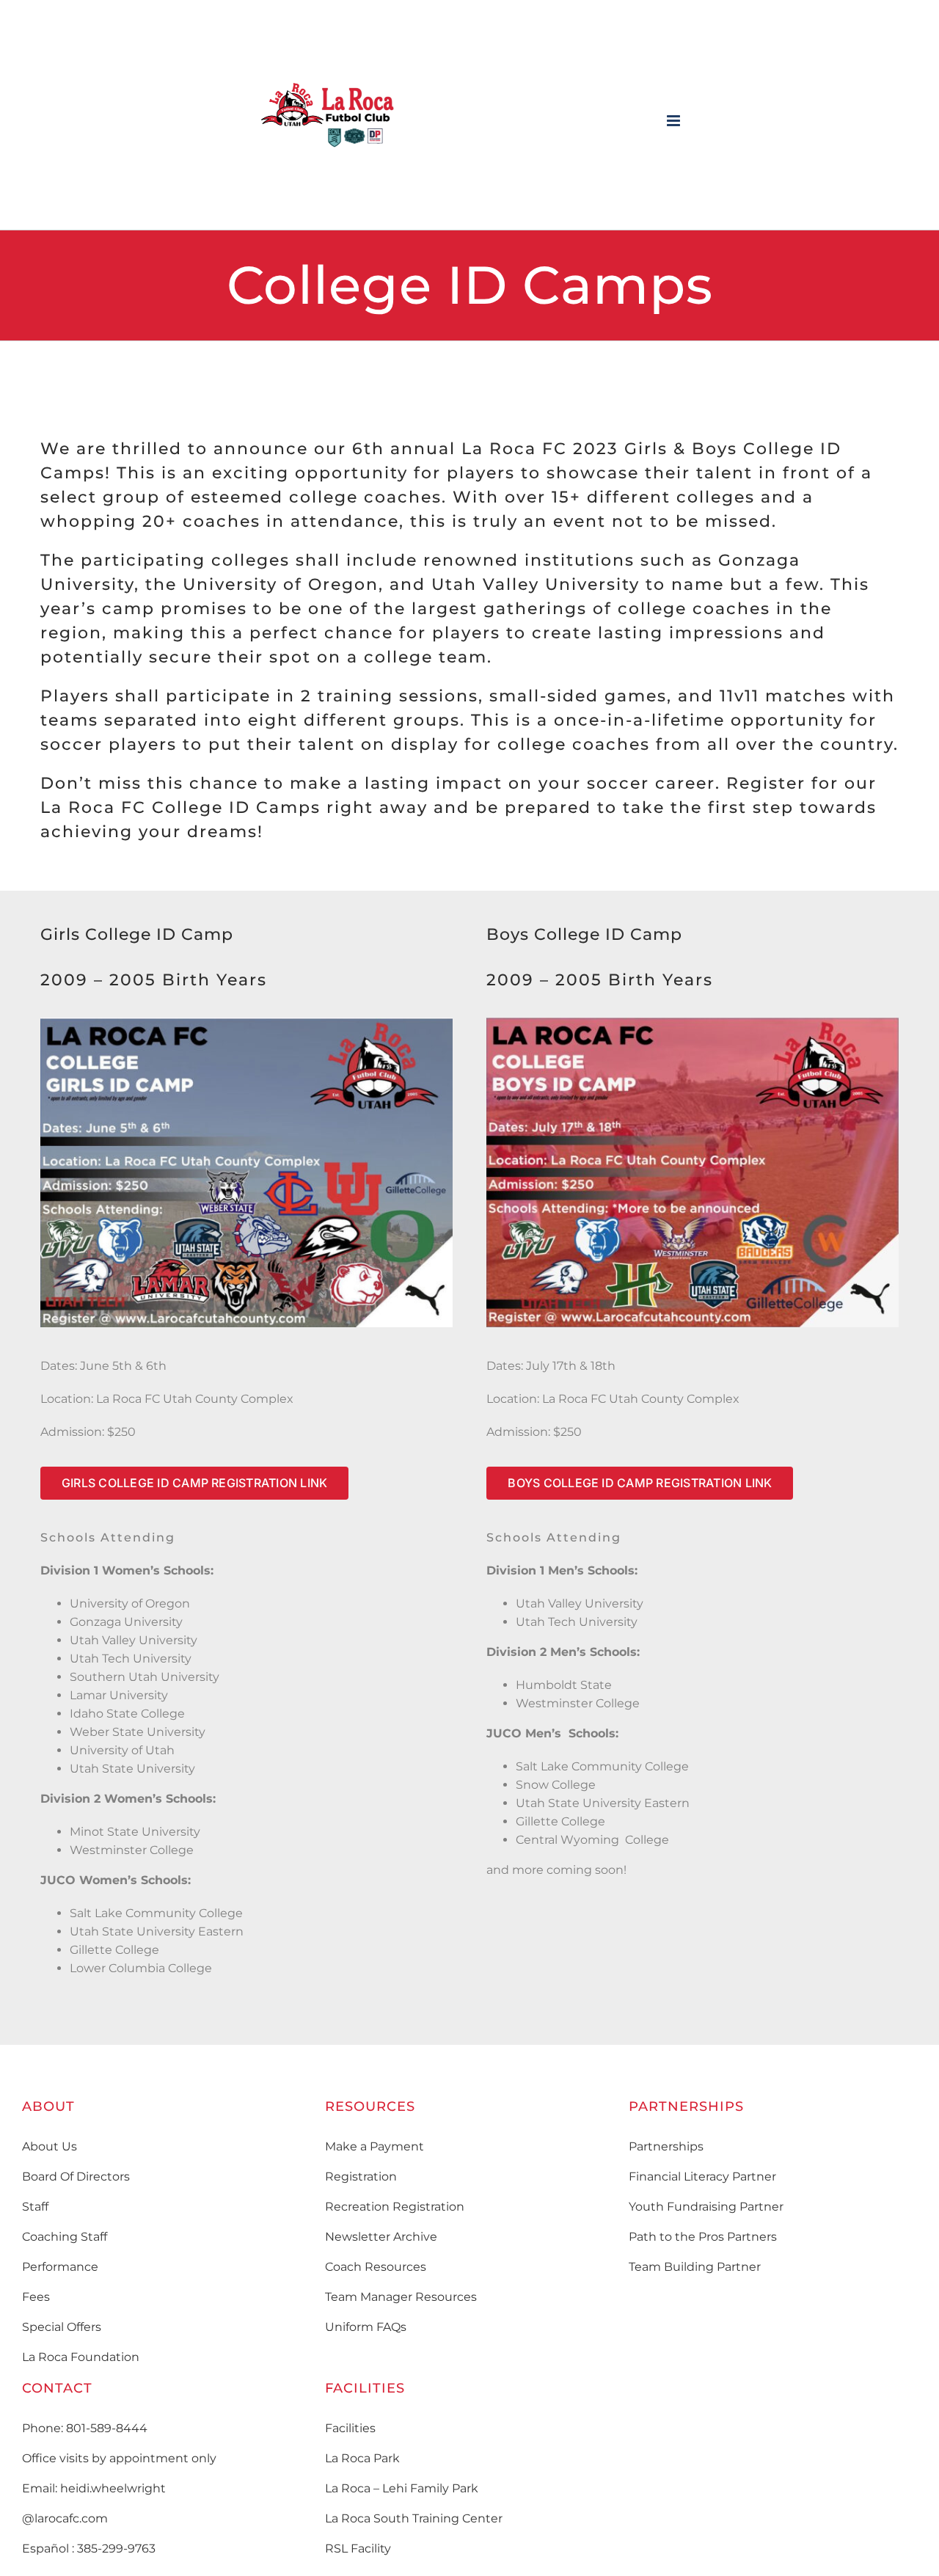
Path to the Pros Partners (703, 2237)
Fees (36, 2297)
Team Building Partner (695, 2267)
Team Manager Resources (401, 2297)
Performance (60, 2267)
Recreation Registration (395, 2207)
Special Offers (62, 2327)
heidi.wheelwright (113, 2488)
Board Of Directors (76, 2177)
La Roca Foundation (81, 2357)
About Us (50, 2146)
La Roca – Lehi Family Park (402, 2488)
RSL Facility (358, 2548)
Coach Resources (376, 2267)
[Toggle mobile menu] (675, 121)
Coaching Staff (65, 2237)
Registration (361, 2177)
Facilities (350, 2428)
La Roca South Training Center (414, 2518)
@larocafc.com (65, 2518)
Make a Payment (374, 2146)
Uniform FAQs (366, 2327)
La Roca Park (362, 2458)
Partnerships (666, 2146)
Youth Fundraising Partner (706, 2207)
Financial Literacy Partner (702, 2177)
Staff (35, 2207)
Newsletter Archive (381, 2237)
